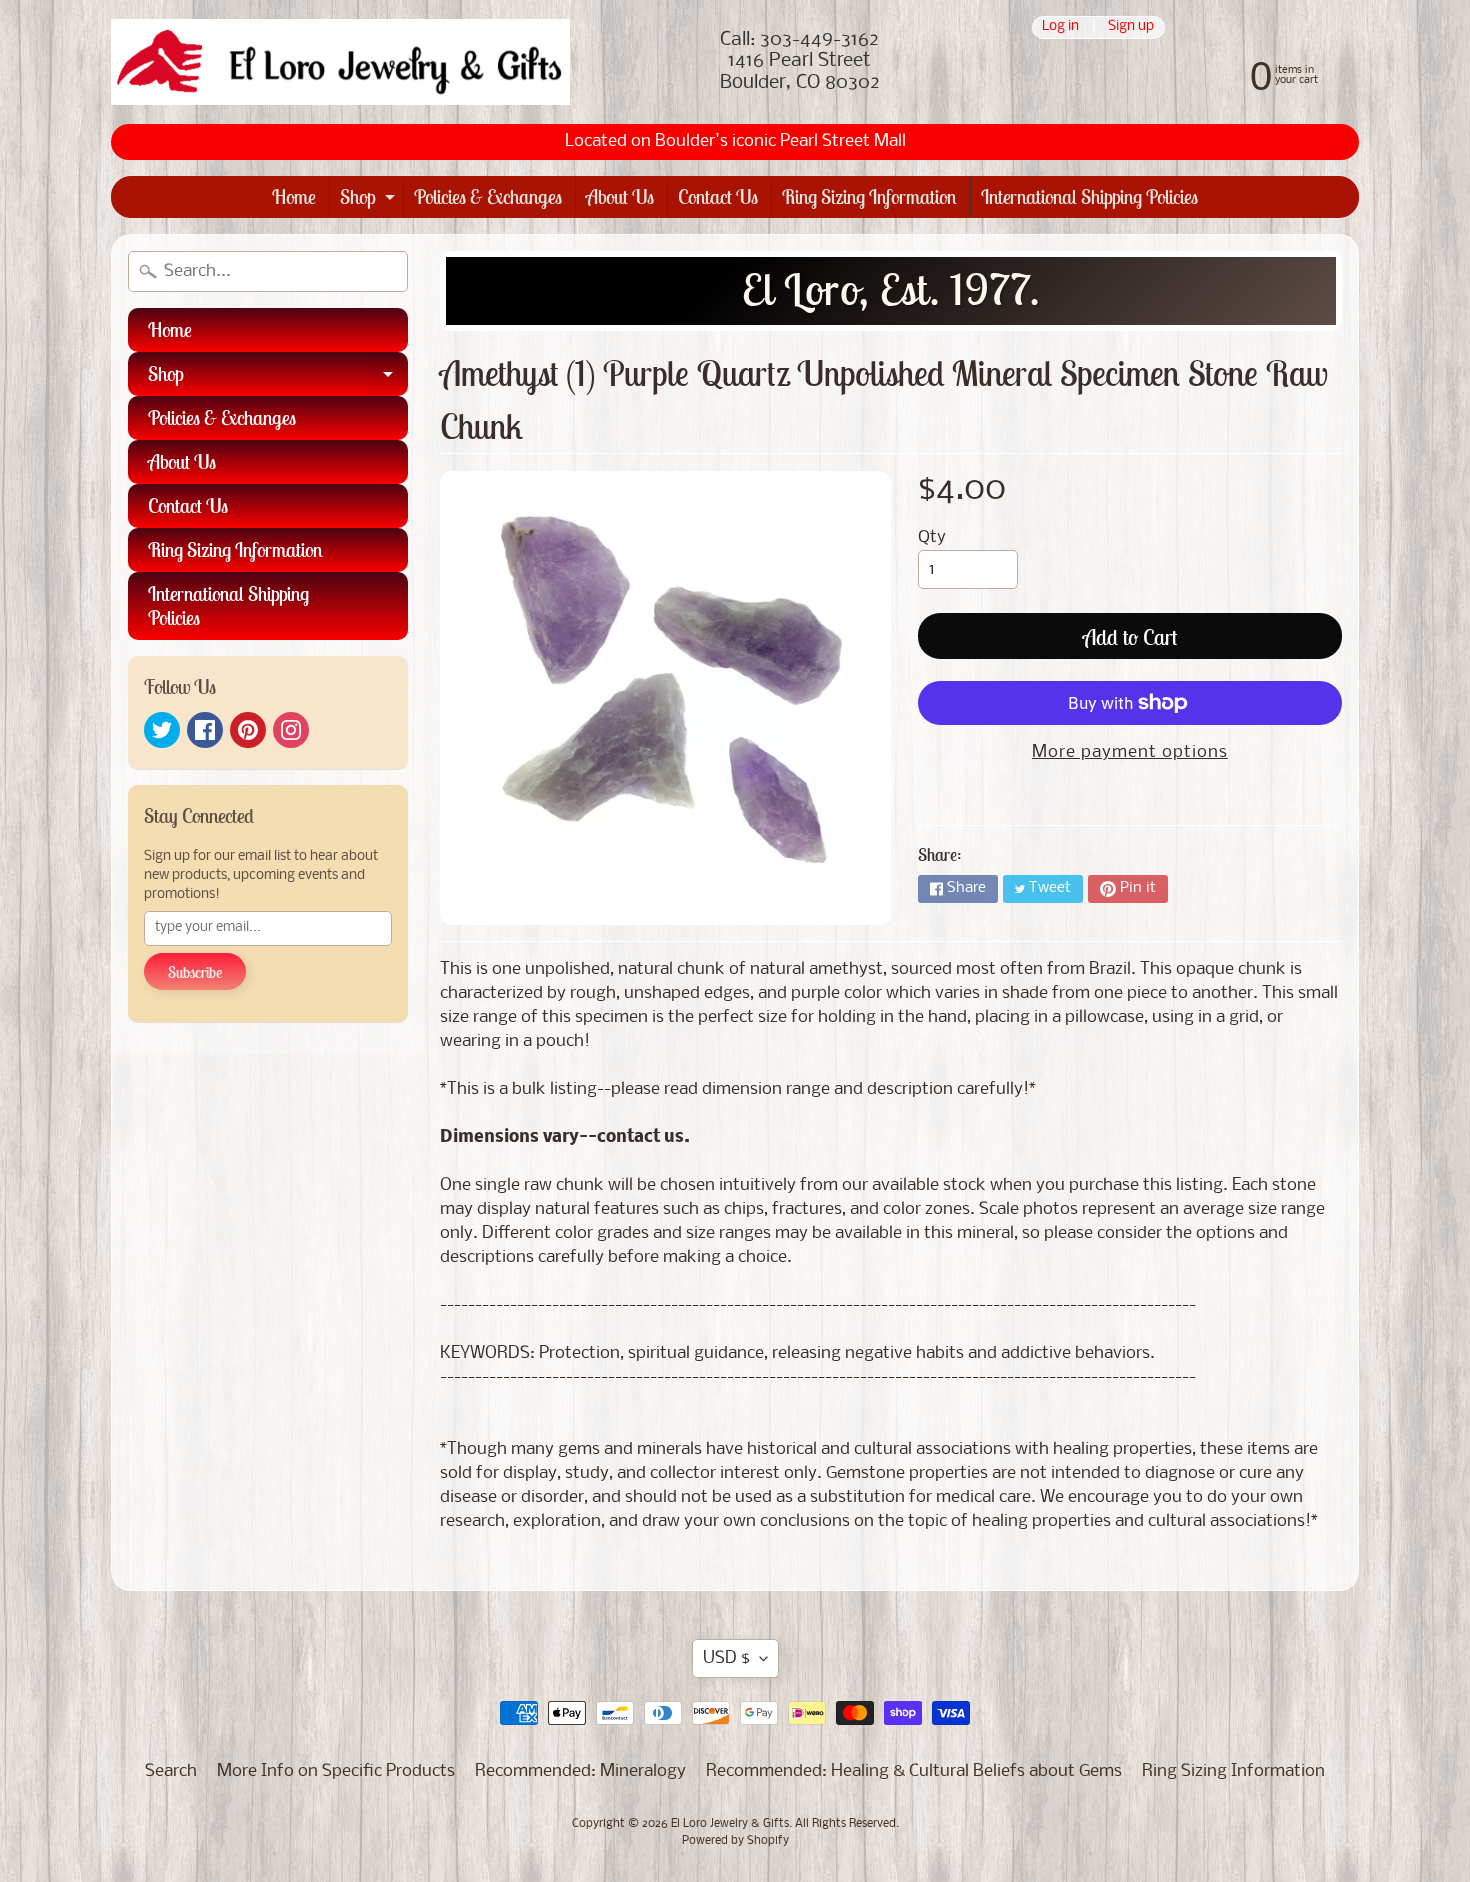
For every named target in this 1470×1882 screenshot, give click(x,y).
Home (294, 196)
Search (171, 1771)
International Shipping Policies (1089, 196)
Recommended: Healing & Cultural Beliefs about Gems (914, 1771)
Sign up (1131, 27)
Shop (370, 200)
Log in (1060, 27)
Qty (932, 537)
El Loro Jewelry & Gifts (730, 1824)
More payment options (1130, 752)
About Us (620, 196)
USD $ (726, 1658)
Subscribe (195, 972)
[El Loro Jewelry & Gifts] (340, 62)
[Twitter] (162, 730)
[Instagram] (291, 730)
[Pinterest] (248, 730)
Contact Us (718, 196)
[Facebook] (205, 730)
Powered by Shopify (735, 1841)
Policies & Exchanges (488, 196)
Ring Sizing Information (869, 196)
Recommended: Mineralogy (580, 1771)
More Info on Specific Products (336, 1771)
